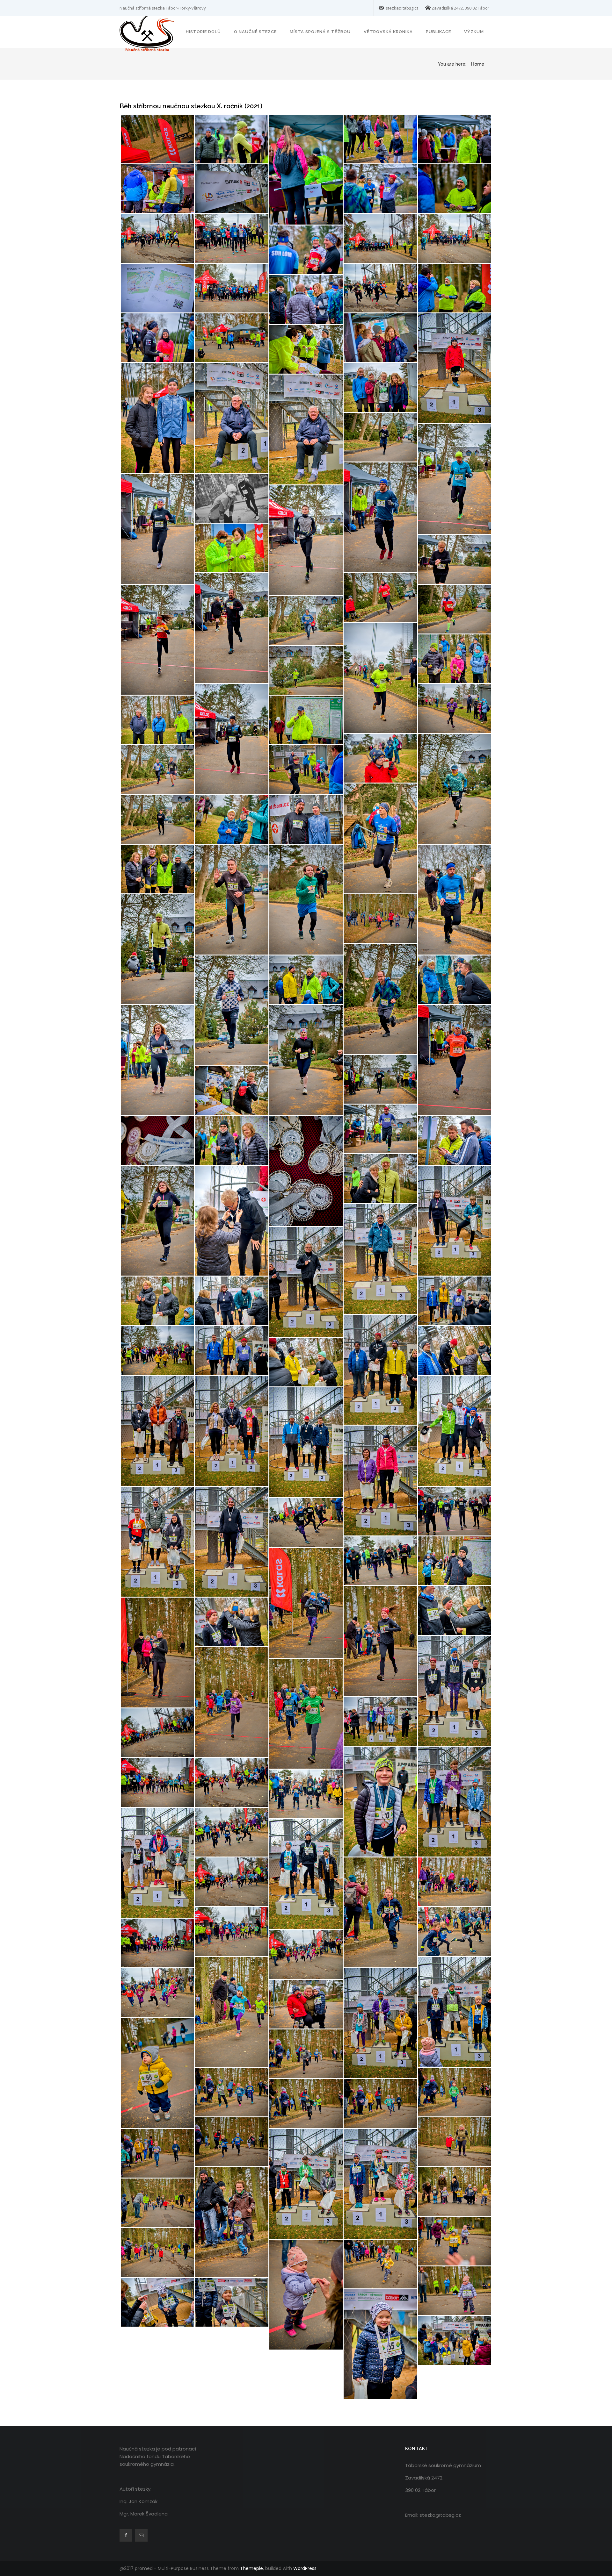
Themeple (251, 2568)
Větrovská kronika (388, 32)
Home (478, 64)
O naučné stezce (255, 32)
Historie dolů (203, 32)
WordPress (305, 2568)
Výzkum (474, 32)
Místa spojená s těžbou (320, 32)
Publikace (438, 32)
